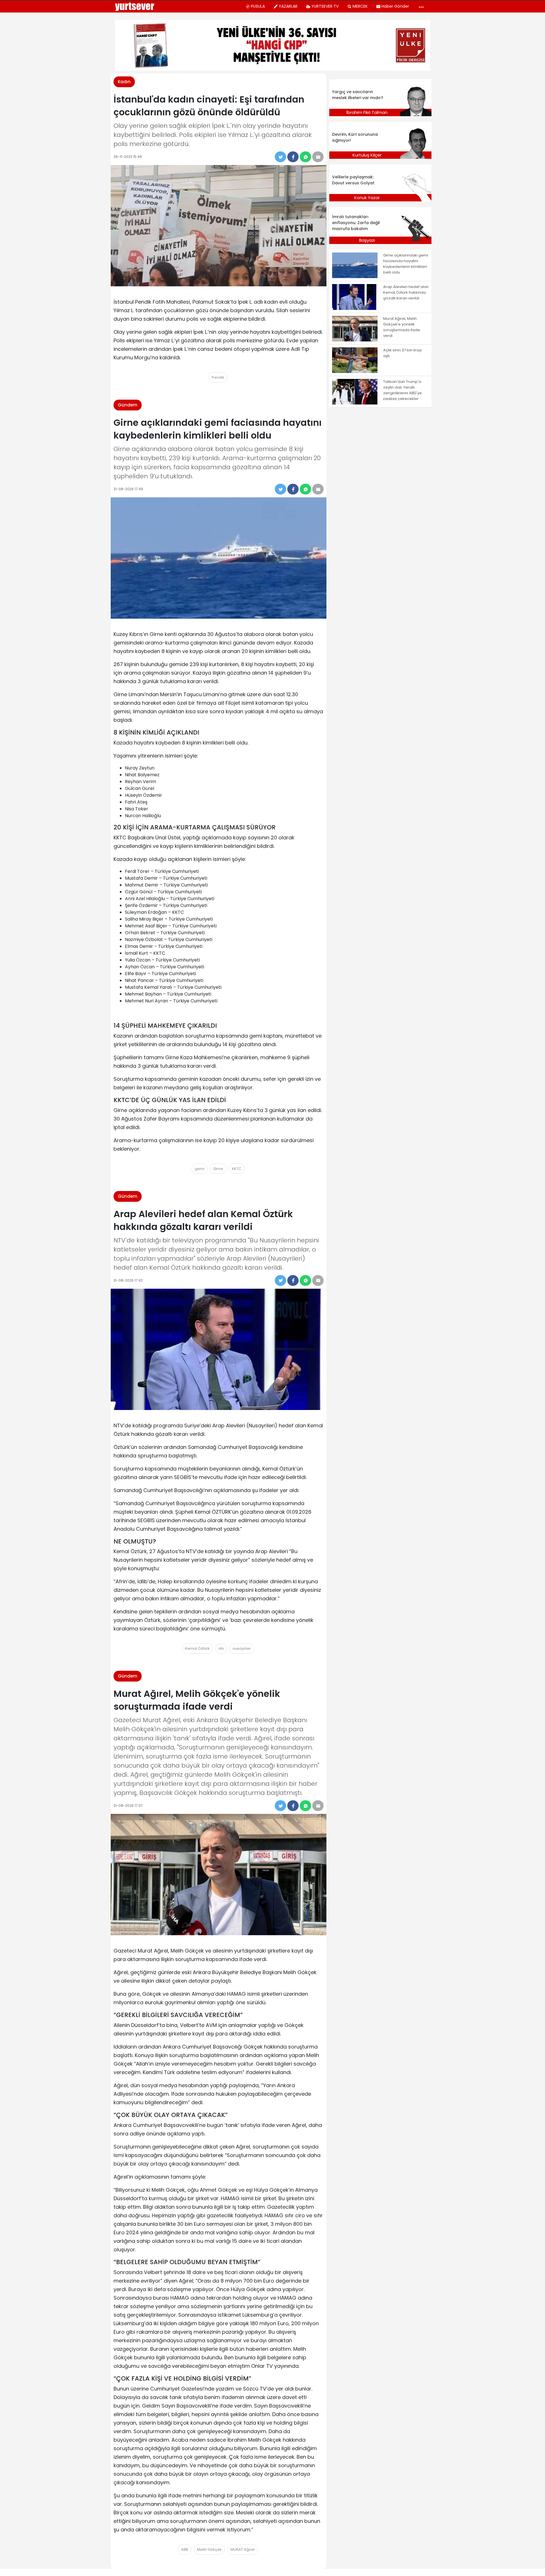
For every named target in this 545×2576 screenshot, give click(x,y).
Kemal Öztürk (197, 1648)
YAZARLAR (288, 6)
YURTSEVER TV (325, 6)
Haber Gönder (395, 6)
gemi (200, 1169)
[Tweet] (280, 157)
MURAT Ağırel (243, 2549)
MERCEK (360, 6)
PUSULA (258, 6)
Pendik (218, 377)
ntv (221, 1648)
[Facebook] (293, 157)
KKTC (237, 1169)
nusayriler (242, 1648)
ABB (185, 2549)
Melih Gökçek (209, 2549)
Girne (218, 1169)
